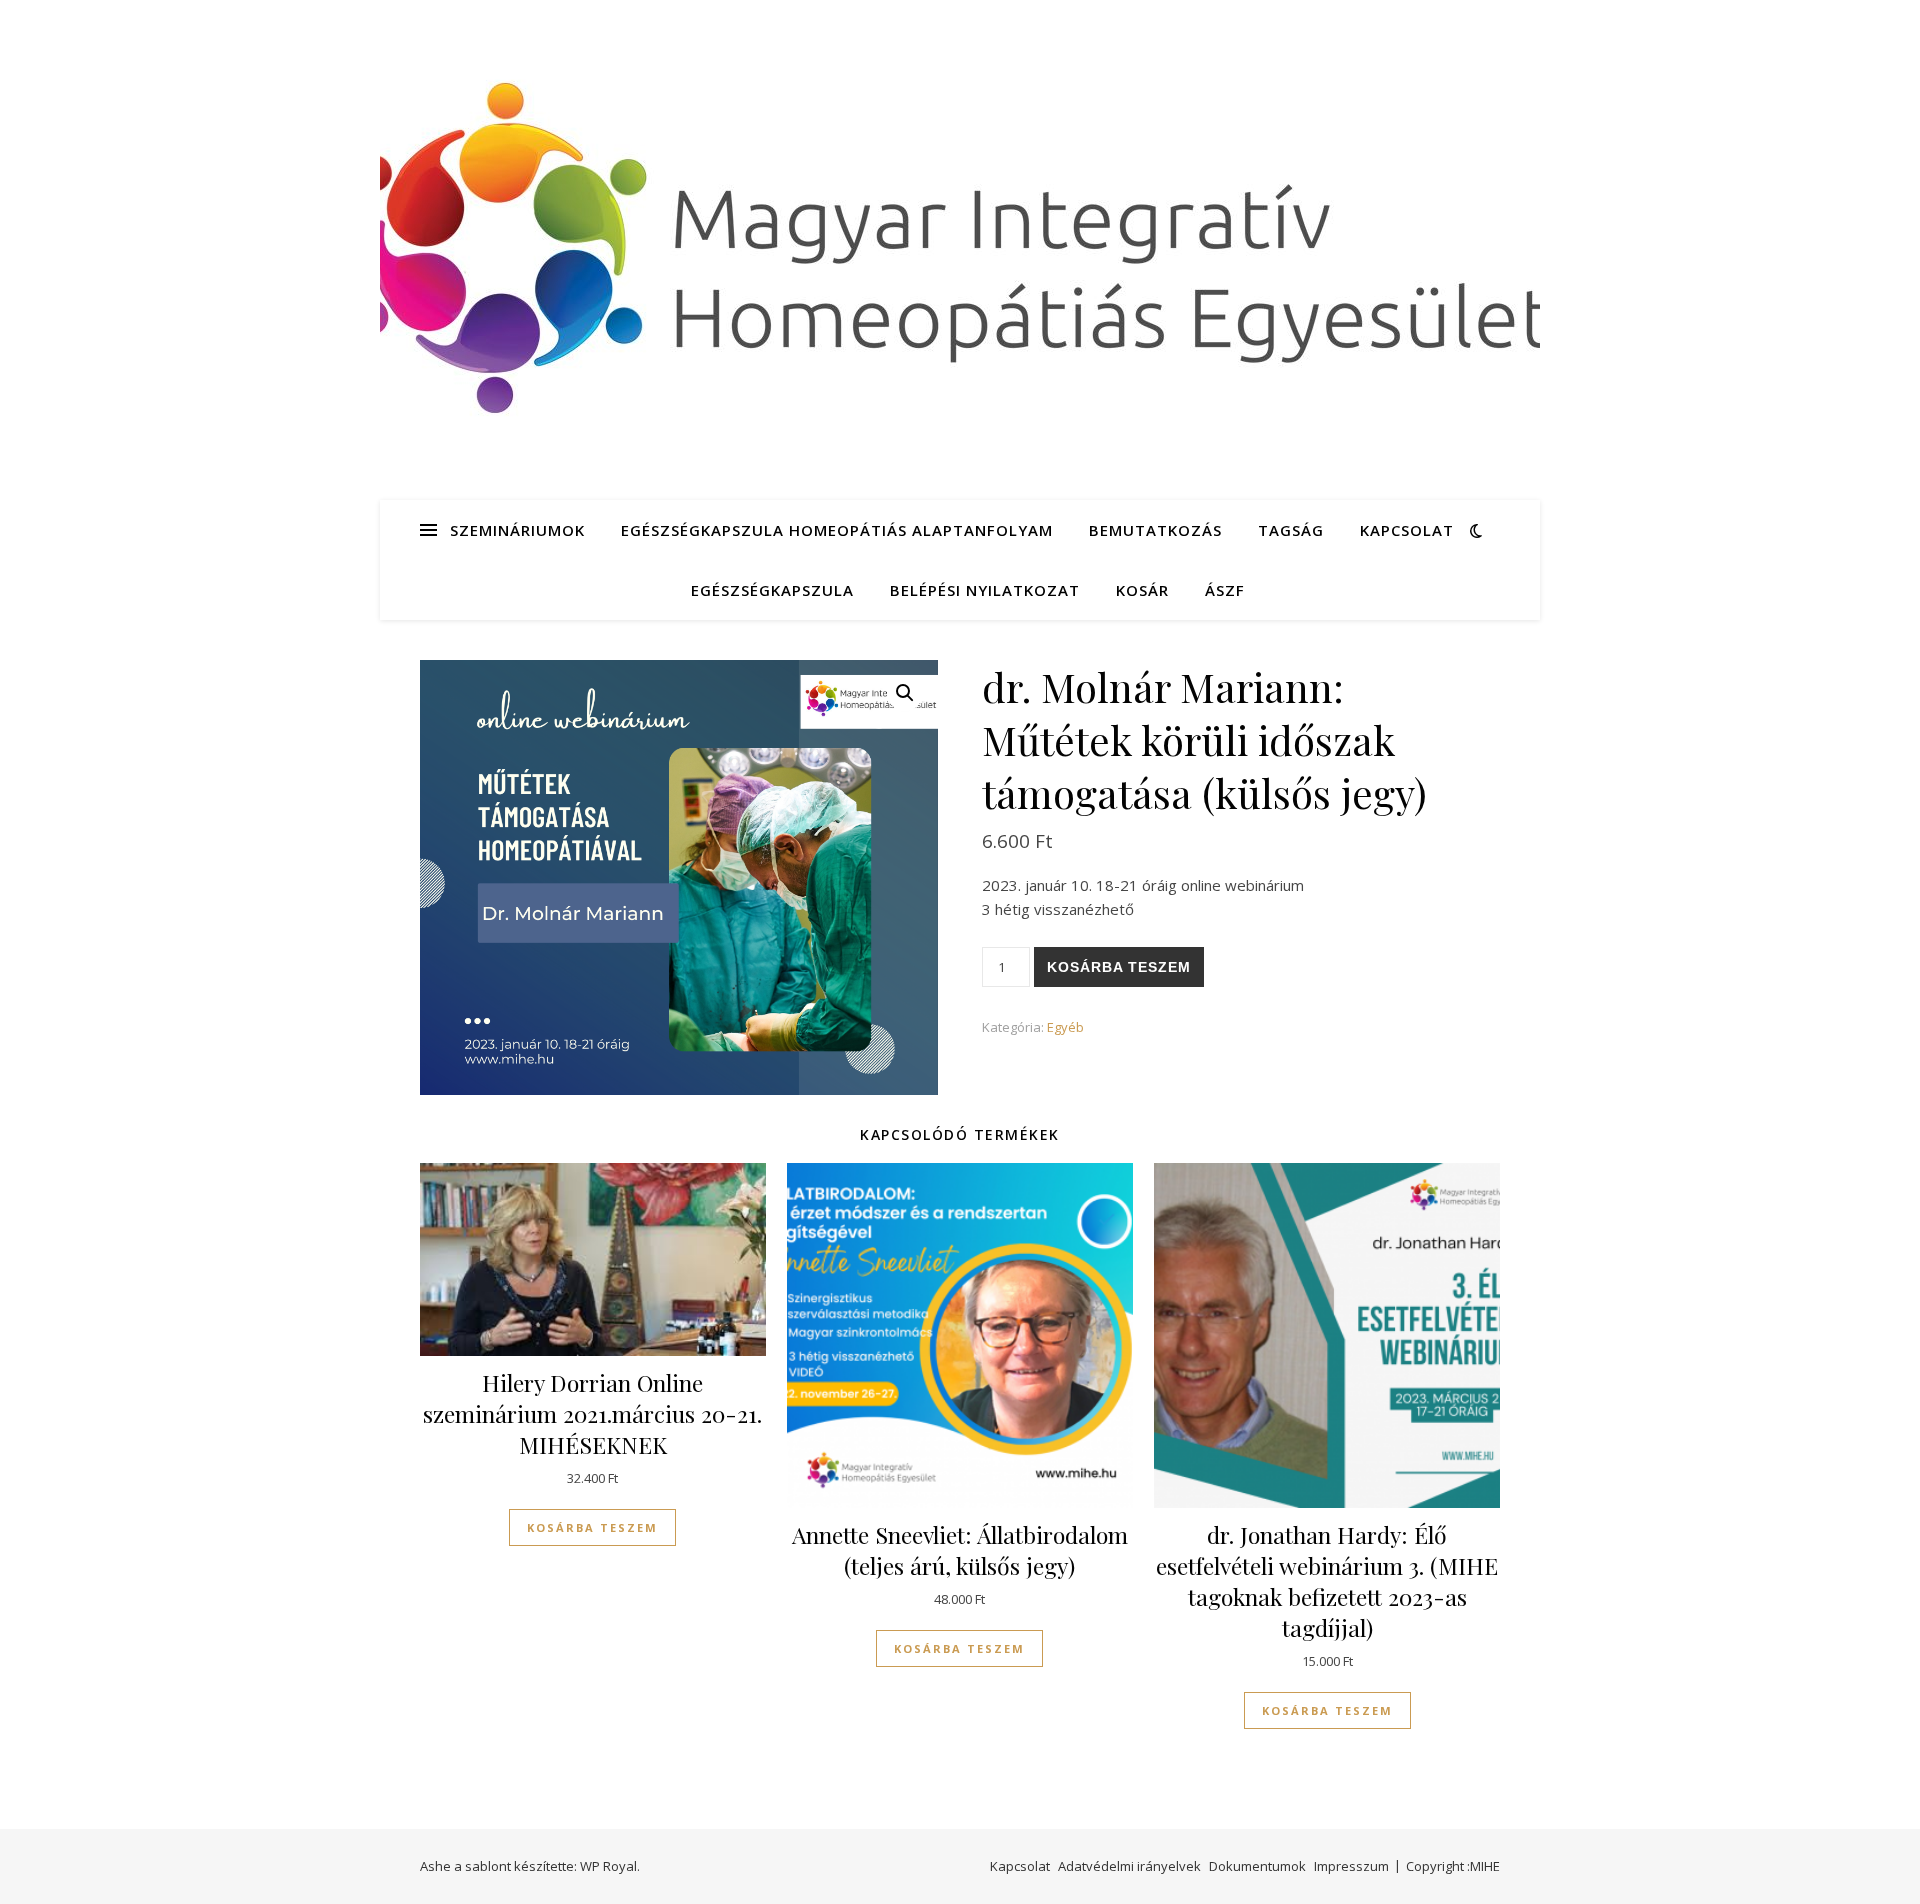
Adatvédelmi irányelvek (1129, 1866)
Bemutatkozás (1155, 530)
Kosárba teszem (1119, 967)
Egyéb (1065, 1027)
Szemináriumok (517, 530)
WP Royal (608, 1866)
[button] (905, 693)
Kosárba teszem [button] (592, 1527)
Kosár (1142, 590)
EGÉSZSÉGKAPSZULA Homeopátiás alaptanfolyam (837, 530)
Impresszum (1351, 1866)
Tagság (1291, 530)
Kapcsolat (1407, 530)
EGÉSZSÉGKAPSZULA (772, 590)
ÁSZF (1225, 590)
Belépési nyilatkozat (985, 590)
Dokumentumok (1257, 1866)
